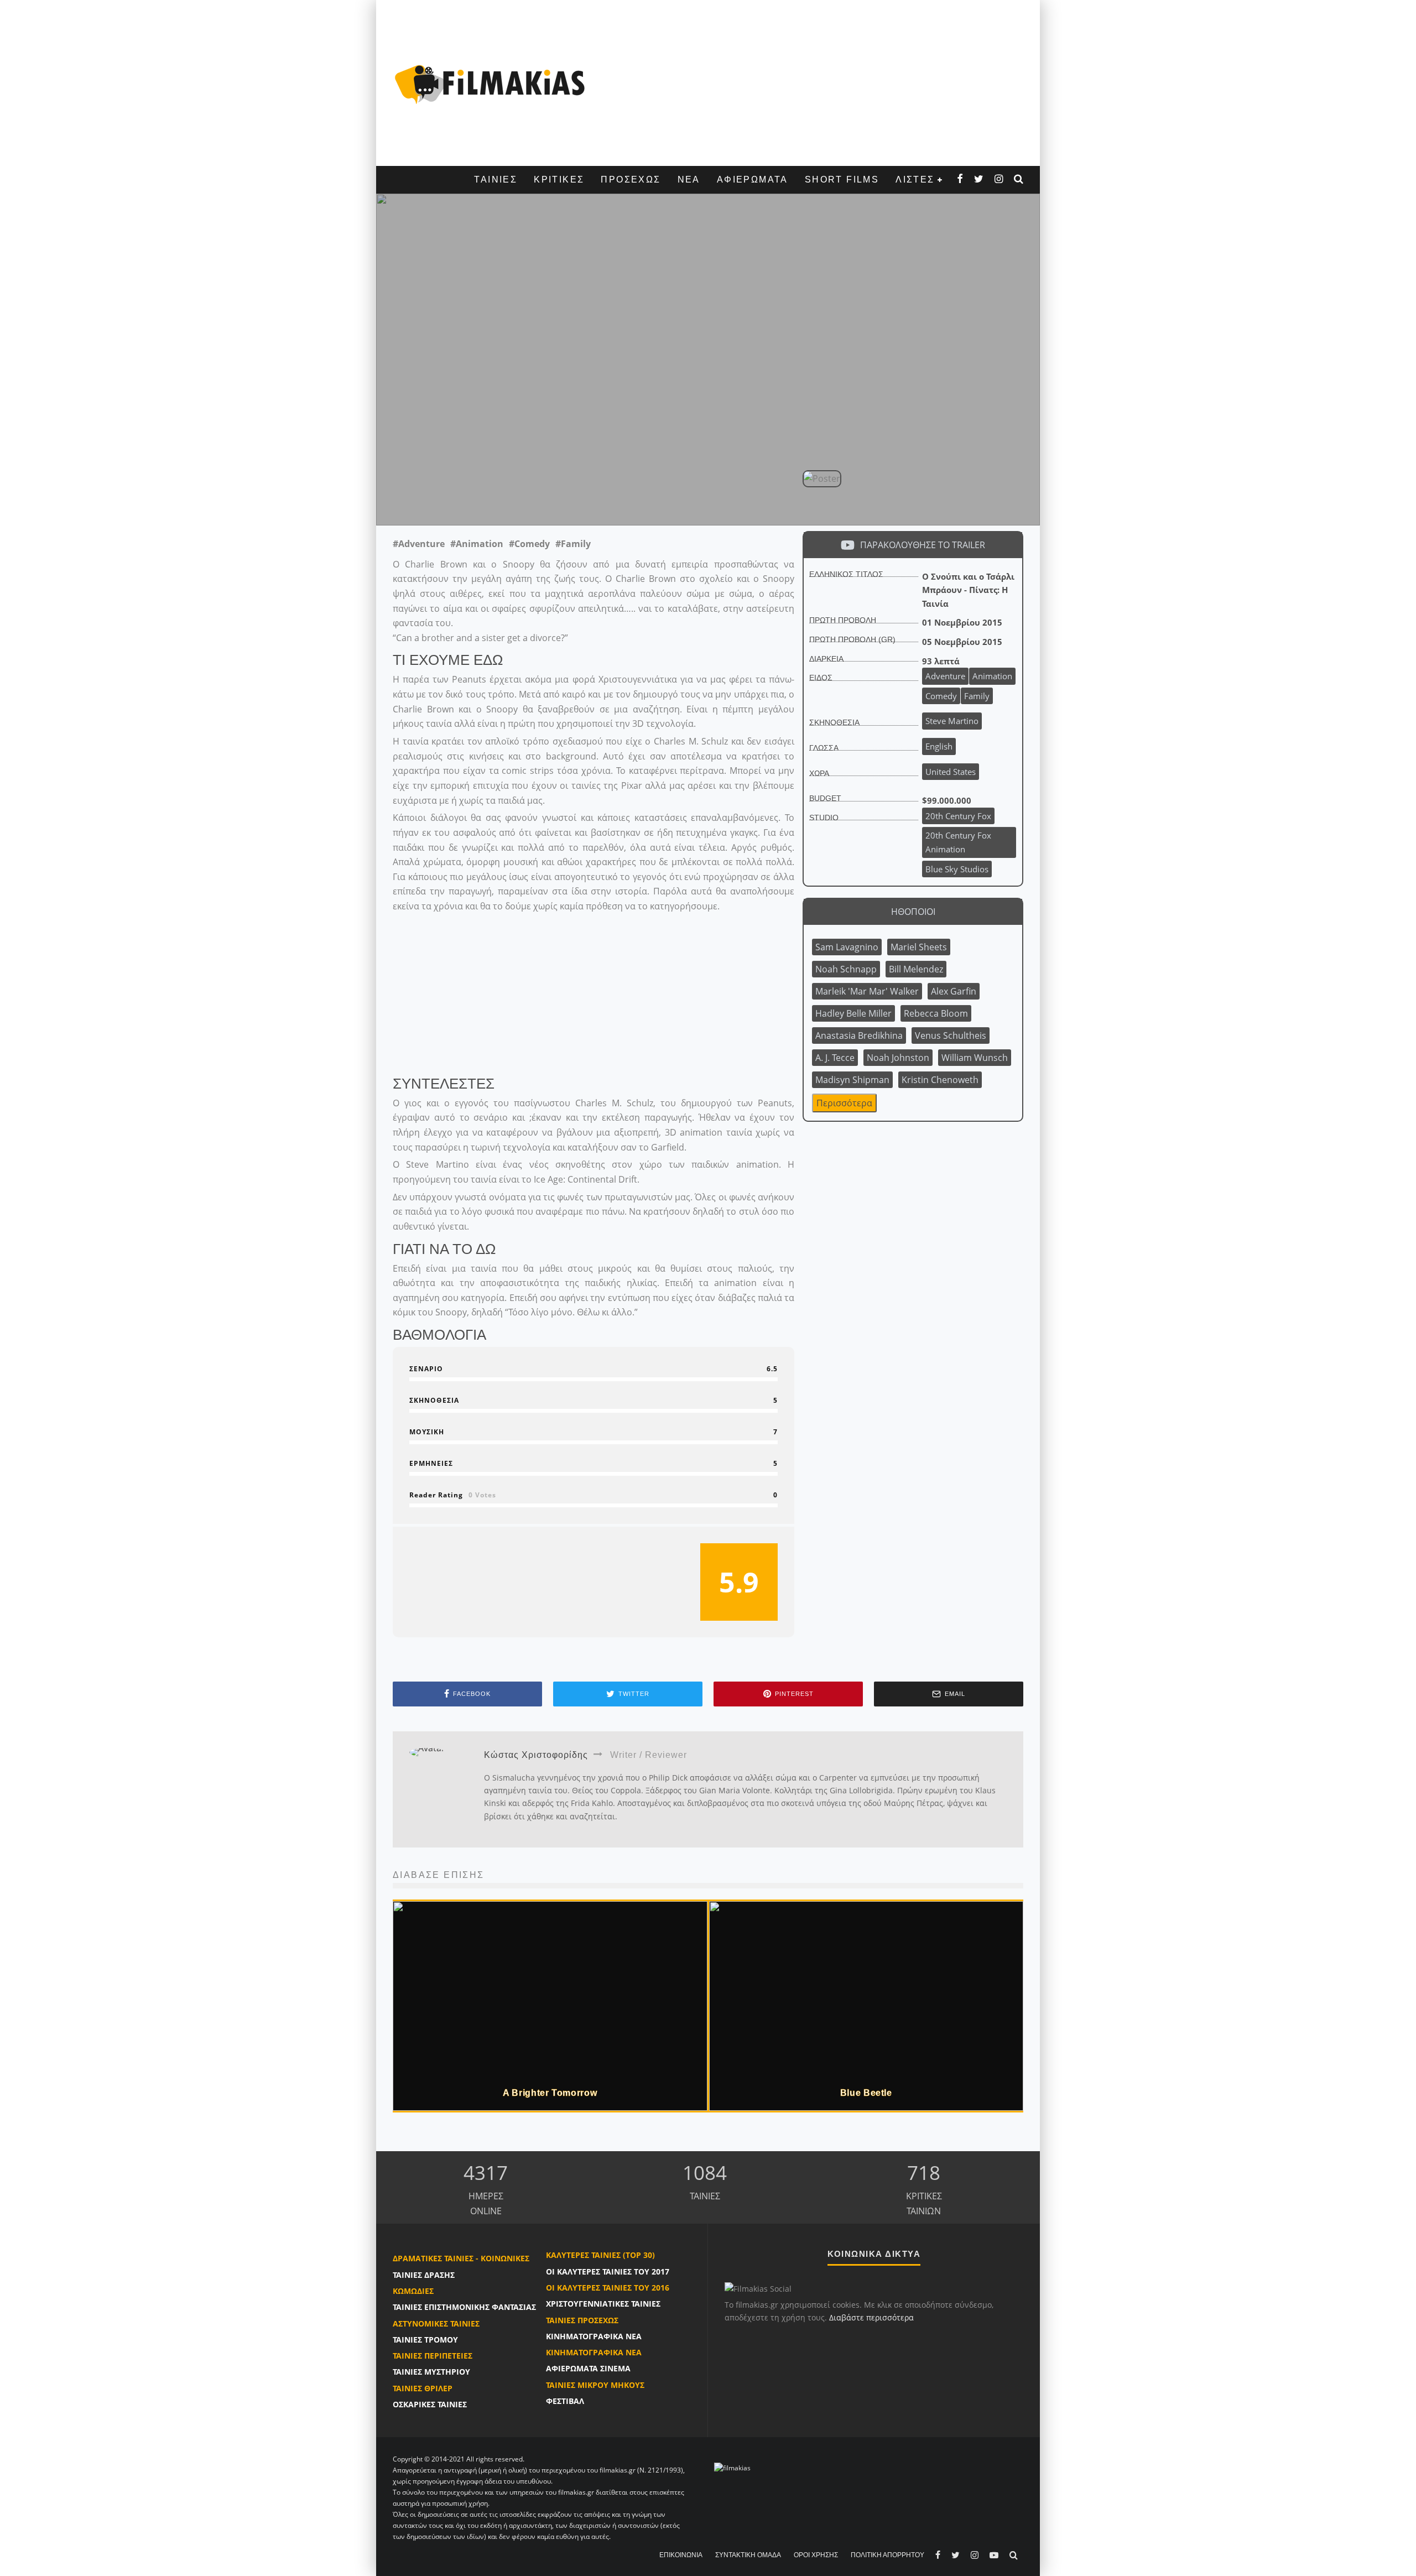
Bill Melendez (916, 969)
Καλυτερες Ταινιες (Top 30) (600, 2255)
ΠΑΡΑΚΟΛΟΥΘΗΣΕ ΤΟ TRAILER (923, 545)
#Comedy (529, 544)
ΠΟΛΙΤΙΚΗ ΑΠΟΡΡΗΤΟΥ (887, 2555)
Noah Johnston (898, 1058)
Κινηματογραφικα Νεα (594, 2336)
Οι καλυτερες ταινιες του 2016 (608, 2288)
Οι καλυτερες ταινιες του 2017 (608, 2271)
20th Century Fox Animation (958, 842)
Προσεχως (631, 179)
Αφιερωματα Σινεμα (588, 2368)
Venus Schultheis (951, 1035)
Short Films (842, 179)
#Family (573, 544)
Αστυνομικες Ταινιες (436, 2323)
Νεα (689, 179)
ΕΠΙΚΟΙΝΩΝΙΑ (681, 2555)
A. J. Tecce (835, 1058)
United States (951, 772)
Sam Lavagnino (847, 947)
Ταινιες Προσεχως (582, 2320)
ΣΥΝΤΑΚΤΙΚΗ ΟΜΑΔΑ (748, 2555)
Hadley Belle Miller (853, 1013)
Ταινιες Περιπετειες (433, 2356)
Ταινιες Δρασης (424, 2275)
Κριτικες (559, 179)
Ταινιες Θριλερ (423, 2388)
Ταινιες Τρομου (425, 2340)
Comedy (941, 696)
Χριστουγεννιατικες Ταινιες (603, 2304)
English (939, 746)
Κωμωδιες (413, 2291)
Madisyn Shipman (852, 1080)
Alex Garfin (954, 991)
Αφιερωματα (753, 179)
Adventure (945, 676)
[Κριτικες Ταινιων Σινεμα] (732, 2467)
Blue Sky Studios (957, 869)
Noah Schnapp (846, 969)
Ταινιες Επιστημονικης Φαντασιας (464, 2307)
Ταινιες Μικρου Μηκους (595, 2385)
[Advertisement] (810, 83)
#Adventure (419, 544)
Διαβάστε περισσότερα (871, 2317)
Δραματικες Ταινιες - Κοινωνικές (461, 2258)
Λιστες (915, 179)
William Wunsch (975, 1058)
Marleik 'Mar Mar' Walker (867, 991)
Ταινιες (496, 179)
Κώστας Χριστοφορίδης (617, 501)
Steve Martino (515, 501)
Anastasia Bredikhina (859, 1035)
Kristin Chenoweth (940, 1080)
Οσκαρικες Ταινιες (430, 2404)
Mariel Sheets (919, 947)
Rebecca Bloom (936, 1013)
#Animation (477, 544)
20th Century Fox (958, 816)
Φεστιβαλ (565, 2401)
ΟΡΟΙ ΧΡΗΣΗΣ (816, 2555)
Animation (992, 676)
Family (977, 696)
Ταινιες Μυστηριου (431, 2372)
